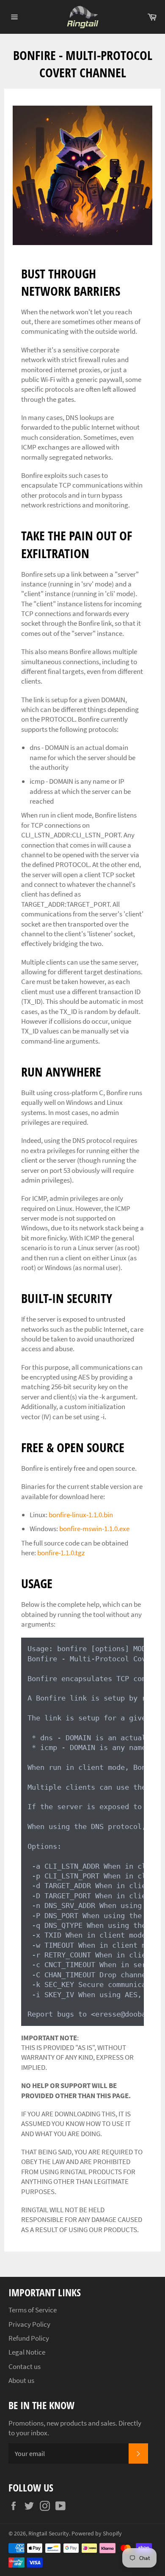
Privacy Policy (29, 2324)
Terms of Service (33, 2310)
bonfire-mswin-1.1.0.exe (94, 1529)
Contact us (25, 2366)
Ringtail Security (49, 2534)
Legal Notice (27, 2352)
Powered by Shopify (97, 2534)
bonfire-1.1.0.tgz (61, 1553)
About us (21, 2380)
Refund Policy (29, 2338)
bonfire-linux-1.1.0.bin (81, 1515)
